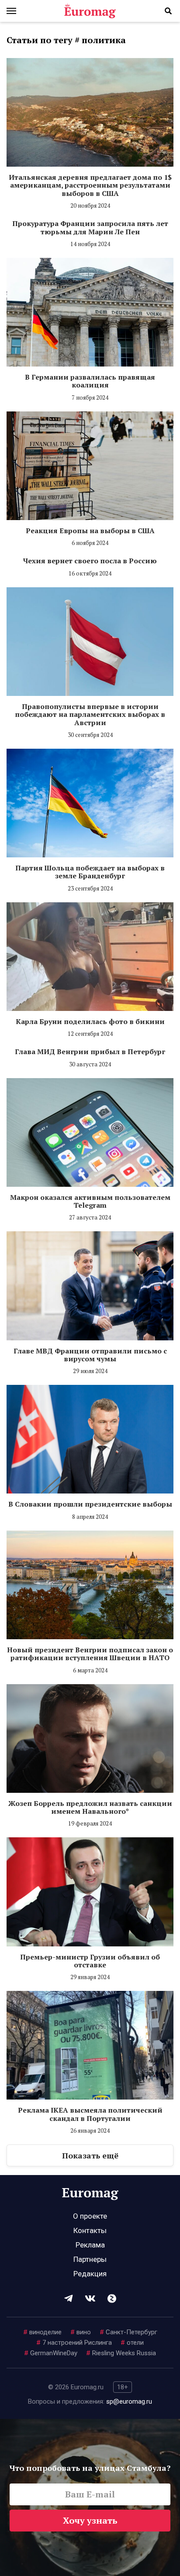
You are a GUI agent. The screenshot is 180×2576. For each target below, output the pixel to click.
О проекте (90, 2216)
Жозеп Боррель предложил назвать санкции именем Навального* (90, 1807)
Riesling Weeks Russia (121, 2353)
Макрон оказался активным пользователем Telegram (90, 1201)
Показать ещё (90, 2155)
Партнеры (90, 2259)
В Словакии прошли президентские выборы (90, 1504)
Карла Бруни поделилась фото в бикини (90, 1021)
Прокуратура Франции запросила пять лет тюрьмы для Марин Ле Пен (90, 227)
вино (81, 2332)
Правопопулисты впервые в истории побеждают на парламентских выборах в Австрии (90, 714)
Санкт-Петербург (128, 2332)
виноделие (42, 2332)
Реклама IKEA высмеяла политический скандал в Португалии (90, 2114)
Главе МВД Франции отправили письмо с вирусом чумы (90, 1355)
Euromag (90, 11)
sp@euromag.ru (129, 2401)
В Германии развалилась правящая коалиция (90, 381)
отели (132, 2343)
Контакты (90, 2230)
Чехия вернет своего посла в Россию (90, 561)
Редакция (90, 2274)
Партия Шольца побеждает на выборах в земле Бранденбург (90, 872)
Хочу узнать (90, 2520)
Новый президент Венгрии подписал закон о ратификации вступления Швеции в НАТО (90, 1654)
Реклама (90, 2245)
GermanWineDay (51, 2353)
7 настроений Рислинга (74, 2343)
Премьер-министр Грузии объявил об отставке (90, 1961)
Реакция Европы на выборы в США (90, 531)
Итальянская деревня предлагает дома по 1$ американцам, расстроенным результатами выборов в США (90, 185)
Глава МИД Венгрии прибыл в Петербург (90, 1052)
